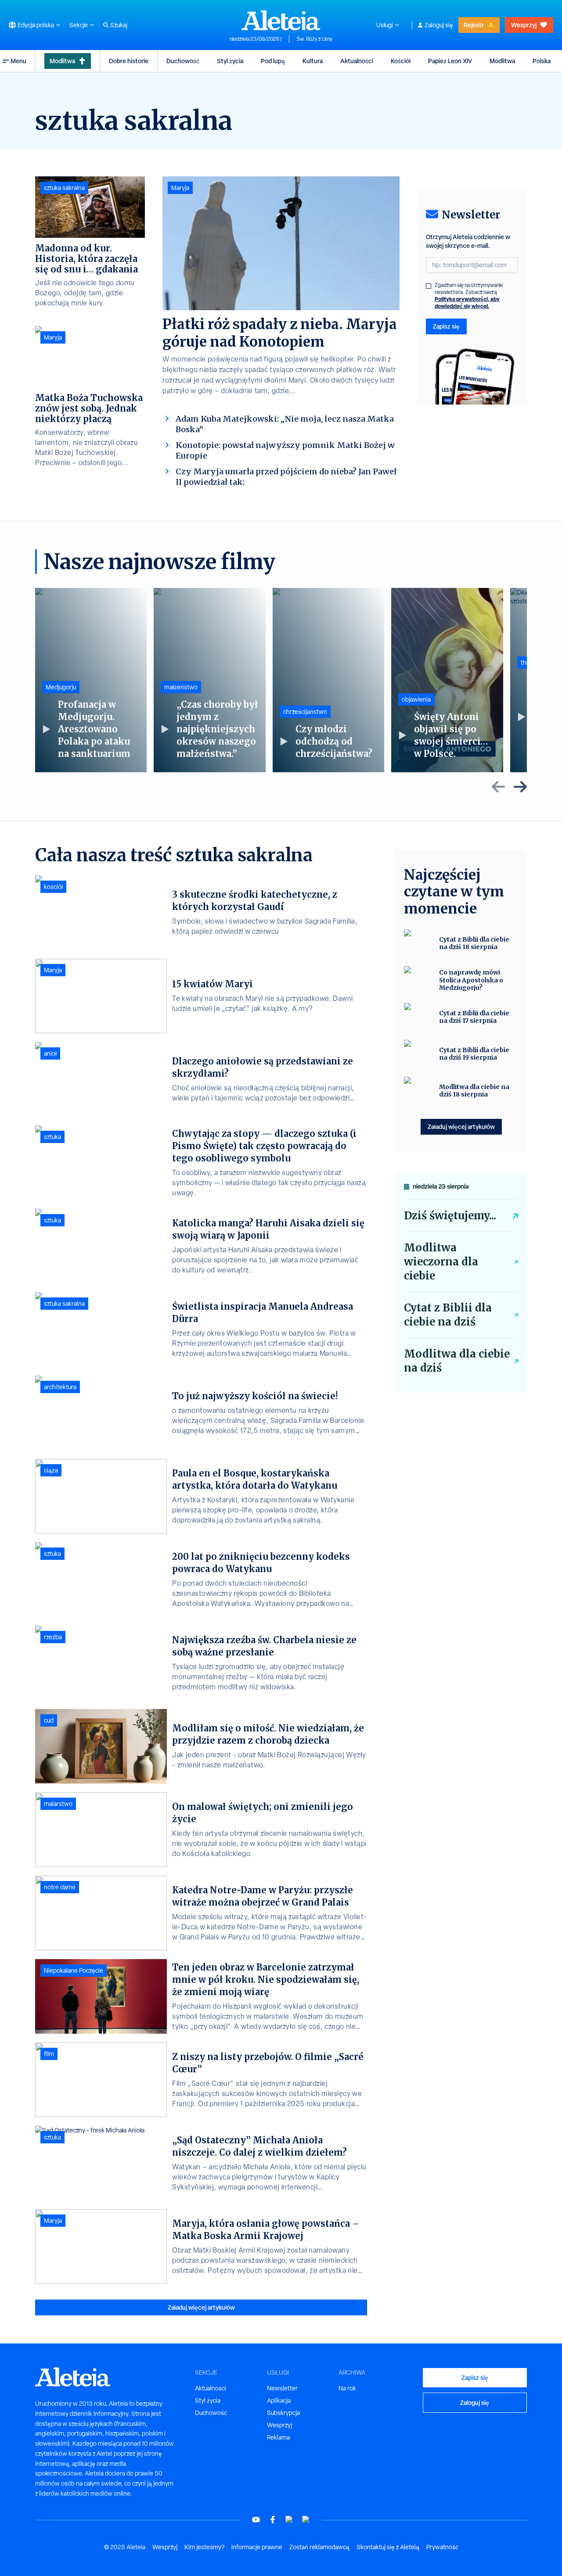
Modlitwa (62, 61)
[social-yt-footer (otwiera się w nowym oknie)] (256, 2520)
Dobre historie (129, 61)
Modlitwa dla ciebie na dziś (457, 1361)
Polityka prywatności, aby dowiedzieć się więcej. (467, 303)
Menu (18, 61)
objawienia (416, 699)
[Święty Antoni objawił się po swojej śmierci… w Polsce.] (447, 680)
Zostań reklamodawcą (319, 2547)
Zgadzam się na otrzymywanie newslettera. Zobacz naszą (469, 296)
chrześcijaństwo (305, 712)
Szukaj (119, 25)
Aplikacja (279, 2400)
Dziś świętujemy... (450, 1216)
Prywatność (442, 2547)
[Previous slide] (498, 787)
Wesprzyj (524, 25)
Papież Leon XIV (450, 61)
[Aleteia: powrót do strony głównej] (281, 20)
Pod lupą (273, 61)
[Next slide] (520, 787)
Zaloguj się (439, 25)
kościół (53, 887)
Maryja (180, 188)
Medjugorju (61, 687)
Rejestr (474, 25)
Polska (542, 61)
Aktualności (357, 61)
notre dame (60, 1887)
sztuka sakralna (64, 188)
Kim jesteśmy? (204, 2547)
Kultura (313, 61)
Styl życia (230, 61)
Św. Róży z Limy (314, 39)
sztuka (52, 1137)
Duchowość (183, 61)
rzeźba (53, 1637)
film (49, 2054)
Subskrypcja (283, 2413)
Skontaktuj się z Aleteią (388, 2547)
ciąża (51, 1470)
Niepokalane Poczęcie (74, 1971)
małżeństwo (181, 687)
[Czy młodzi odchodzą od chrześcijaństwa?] (328, 680)
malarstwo (58, 1804)
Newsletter (282, 2388)
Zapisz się (446, 326)
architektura (60, 1387)
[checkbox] (429, 286)
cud (49, 1720)
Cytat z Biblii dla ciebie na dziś (448, 1315)
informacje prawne (257, 2547)
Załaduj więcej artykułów (201, 2307)
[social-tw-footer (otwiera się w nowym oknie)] (289, 2520)
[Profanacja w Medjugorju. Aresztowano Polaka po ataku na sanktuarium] (91, 680)
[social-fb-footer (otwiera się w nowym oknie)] (273, 2520)
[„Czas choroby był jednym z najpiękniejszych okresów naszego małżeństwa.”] (209, 680)
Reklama (278, 2437)
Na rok (347, 2388)
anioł (50, 1053)
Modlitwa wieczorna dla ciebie (441, 1262)
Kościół (401, 61)
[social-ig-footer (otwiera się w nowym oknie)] (306, 2520)
